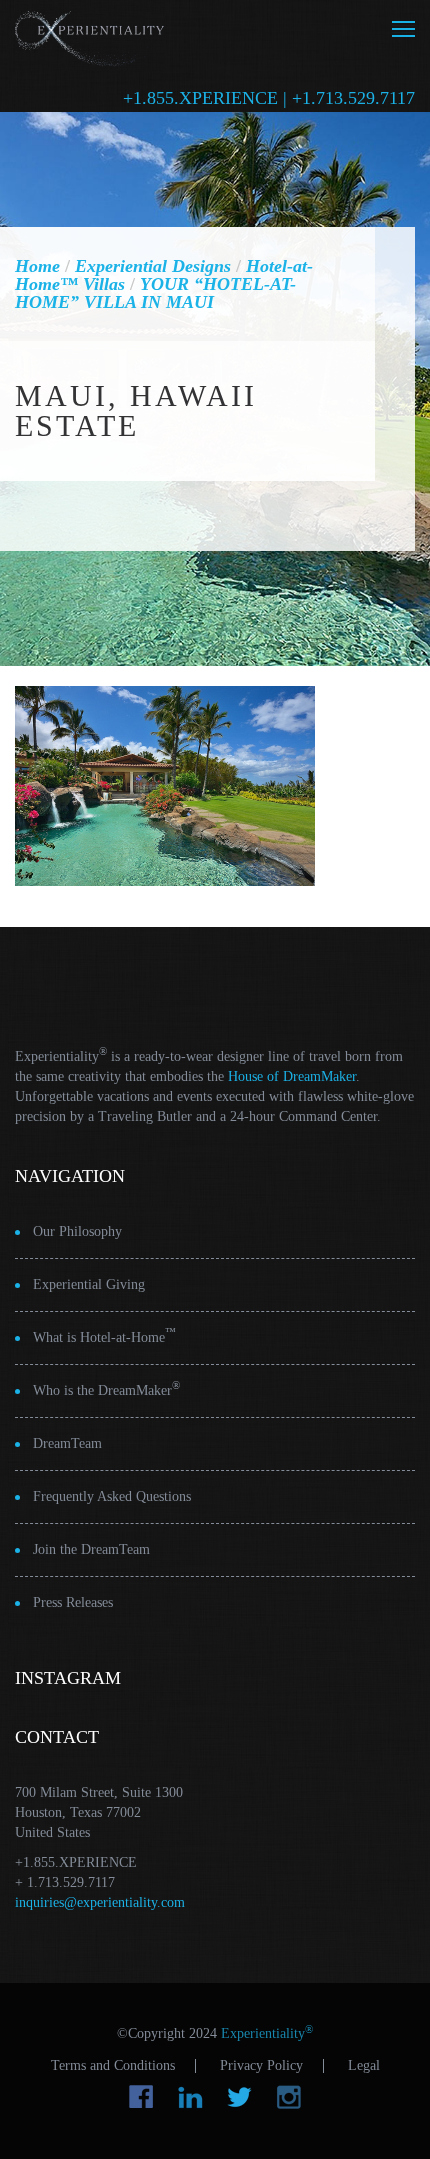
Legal (364, 2066)
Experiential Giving (89, 1284)
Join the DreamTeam (91, 1549)
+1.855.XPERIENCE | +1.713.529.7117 (269, 98)
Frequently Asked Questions (112, 1496)
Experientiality (90, 35)
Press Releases (73, 1602)
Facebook (141, 2097)
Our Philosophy (77, 1231)
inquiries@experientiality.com (100, 1902)
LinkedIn (190, 2097)
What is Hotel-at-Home (104, 1335)
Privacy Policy (261, 2066)
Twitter (239, 2097)
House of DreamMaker (292, 1076)
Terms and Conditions (113, 2066)
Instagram (288, 2097)
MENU (403, 29)
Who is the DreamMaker (106, 1388)
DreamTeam (67, 1443)
